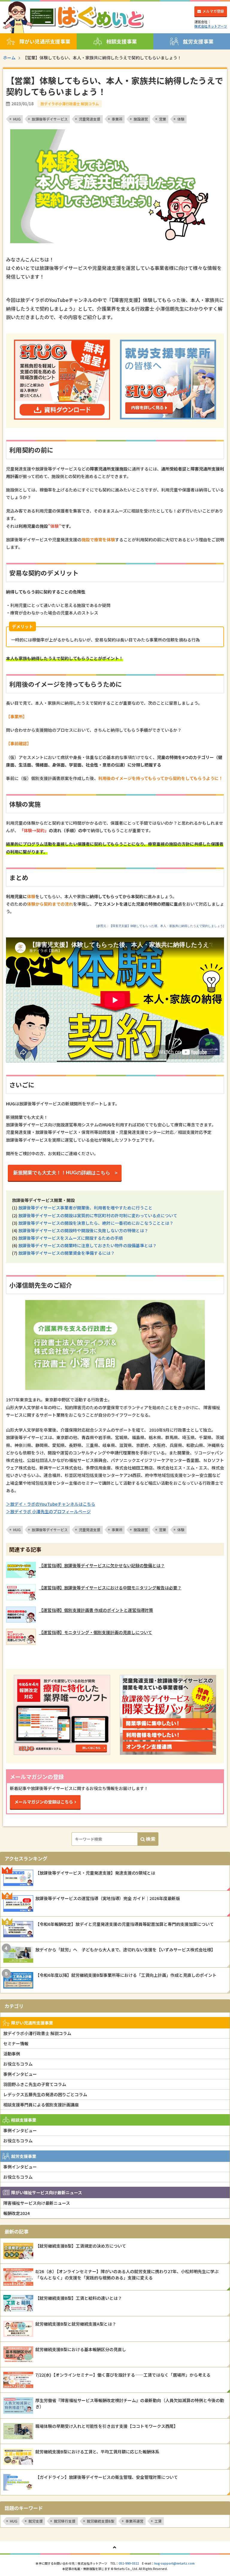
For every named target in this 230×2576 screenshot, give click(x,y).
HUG (17, 119)
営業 (163, 119)
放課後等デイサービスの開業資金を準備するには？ (66, 1253)
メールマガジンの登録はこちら (44, 1802)
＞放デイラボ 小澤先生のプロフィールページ (48, 1511)
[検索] (148, 1839)
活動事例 (12, 2054)
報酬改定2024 (16, 2213)
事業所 (117, 119)
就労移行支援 (65, 2521)
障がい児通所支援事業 (45, 41)
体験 (181, 119)
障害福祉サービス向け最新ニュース (37, 2203)
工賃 (158, 2521)
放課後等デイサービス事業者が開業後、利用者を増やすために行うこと (85, 1208)
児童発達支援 (90, 119)
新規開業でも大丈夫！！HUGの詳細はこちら (64, 1173)
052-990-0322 (129, 2563)
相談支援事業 (122, 41)
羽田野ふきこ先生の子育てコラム (35, 2084)
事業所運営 (134, 2521)
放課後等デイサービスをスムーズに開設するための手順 (71, 1238)
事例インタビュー (20, 2074)
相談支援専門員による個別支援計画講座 (41, 2105)
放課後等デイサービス (50, 119)
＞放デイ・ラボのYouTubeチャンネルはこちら (51, 1504)
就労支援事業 (198, 41)
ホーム (9, 58)
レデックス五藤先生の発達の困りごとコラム (45, 2094)
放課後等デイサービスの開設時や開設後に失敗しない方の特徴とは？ (83, 1230)
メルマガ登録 (213, 11)
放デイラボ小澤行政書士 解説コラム (37, 2033)
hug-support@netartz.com (174, 2563)
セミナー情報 (16, 2043)
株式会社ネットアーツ (211, 26)
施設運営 (141, 119)
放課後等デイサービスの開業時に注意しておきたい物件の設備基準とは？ (87, 1245)
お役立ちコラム (18, 2064)
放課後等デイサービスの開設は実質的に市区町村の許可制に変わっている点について (98, 1215)
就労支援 (36, 2521)
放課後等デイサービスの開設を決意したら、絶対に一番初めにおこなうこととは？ (96, 1223)
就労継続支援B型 (101, 2521)
